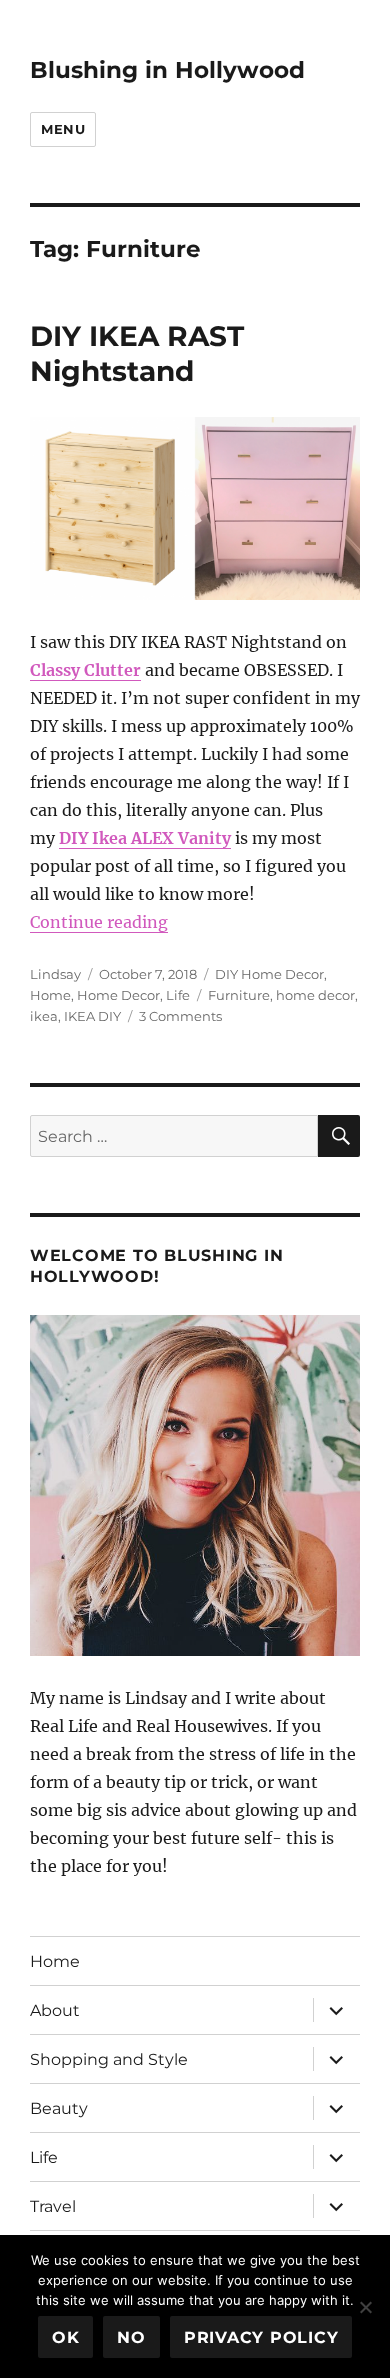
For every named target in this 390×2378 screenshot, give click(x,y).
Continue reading (99, 922)
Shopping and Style (109, 2059)
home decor (315, 995)
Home (50, 995)
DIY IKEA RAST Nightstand (137, 353)
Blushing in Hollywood (167, 70)
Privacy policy (261, 2337)
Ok (66, 2337)
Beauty (59, 2108)
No (131, 2337)
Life (178, 995)
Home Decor (118, 995)
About (55, 2010)
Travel (53, 2206)
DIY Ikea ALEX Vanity (145, 838)
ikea (44, 1016)
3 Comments (180, 1016)
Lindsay (55, 974)
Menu (63, 129)
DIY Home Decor (269, 974)
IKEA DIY (92, 1016)
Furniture (239, 995)
